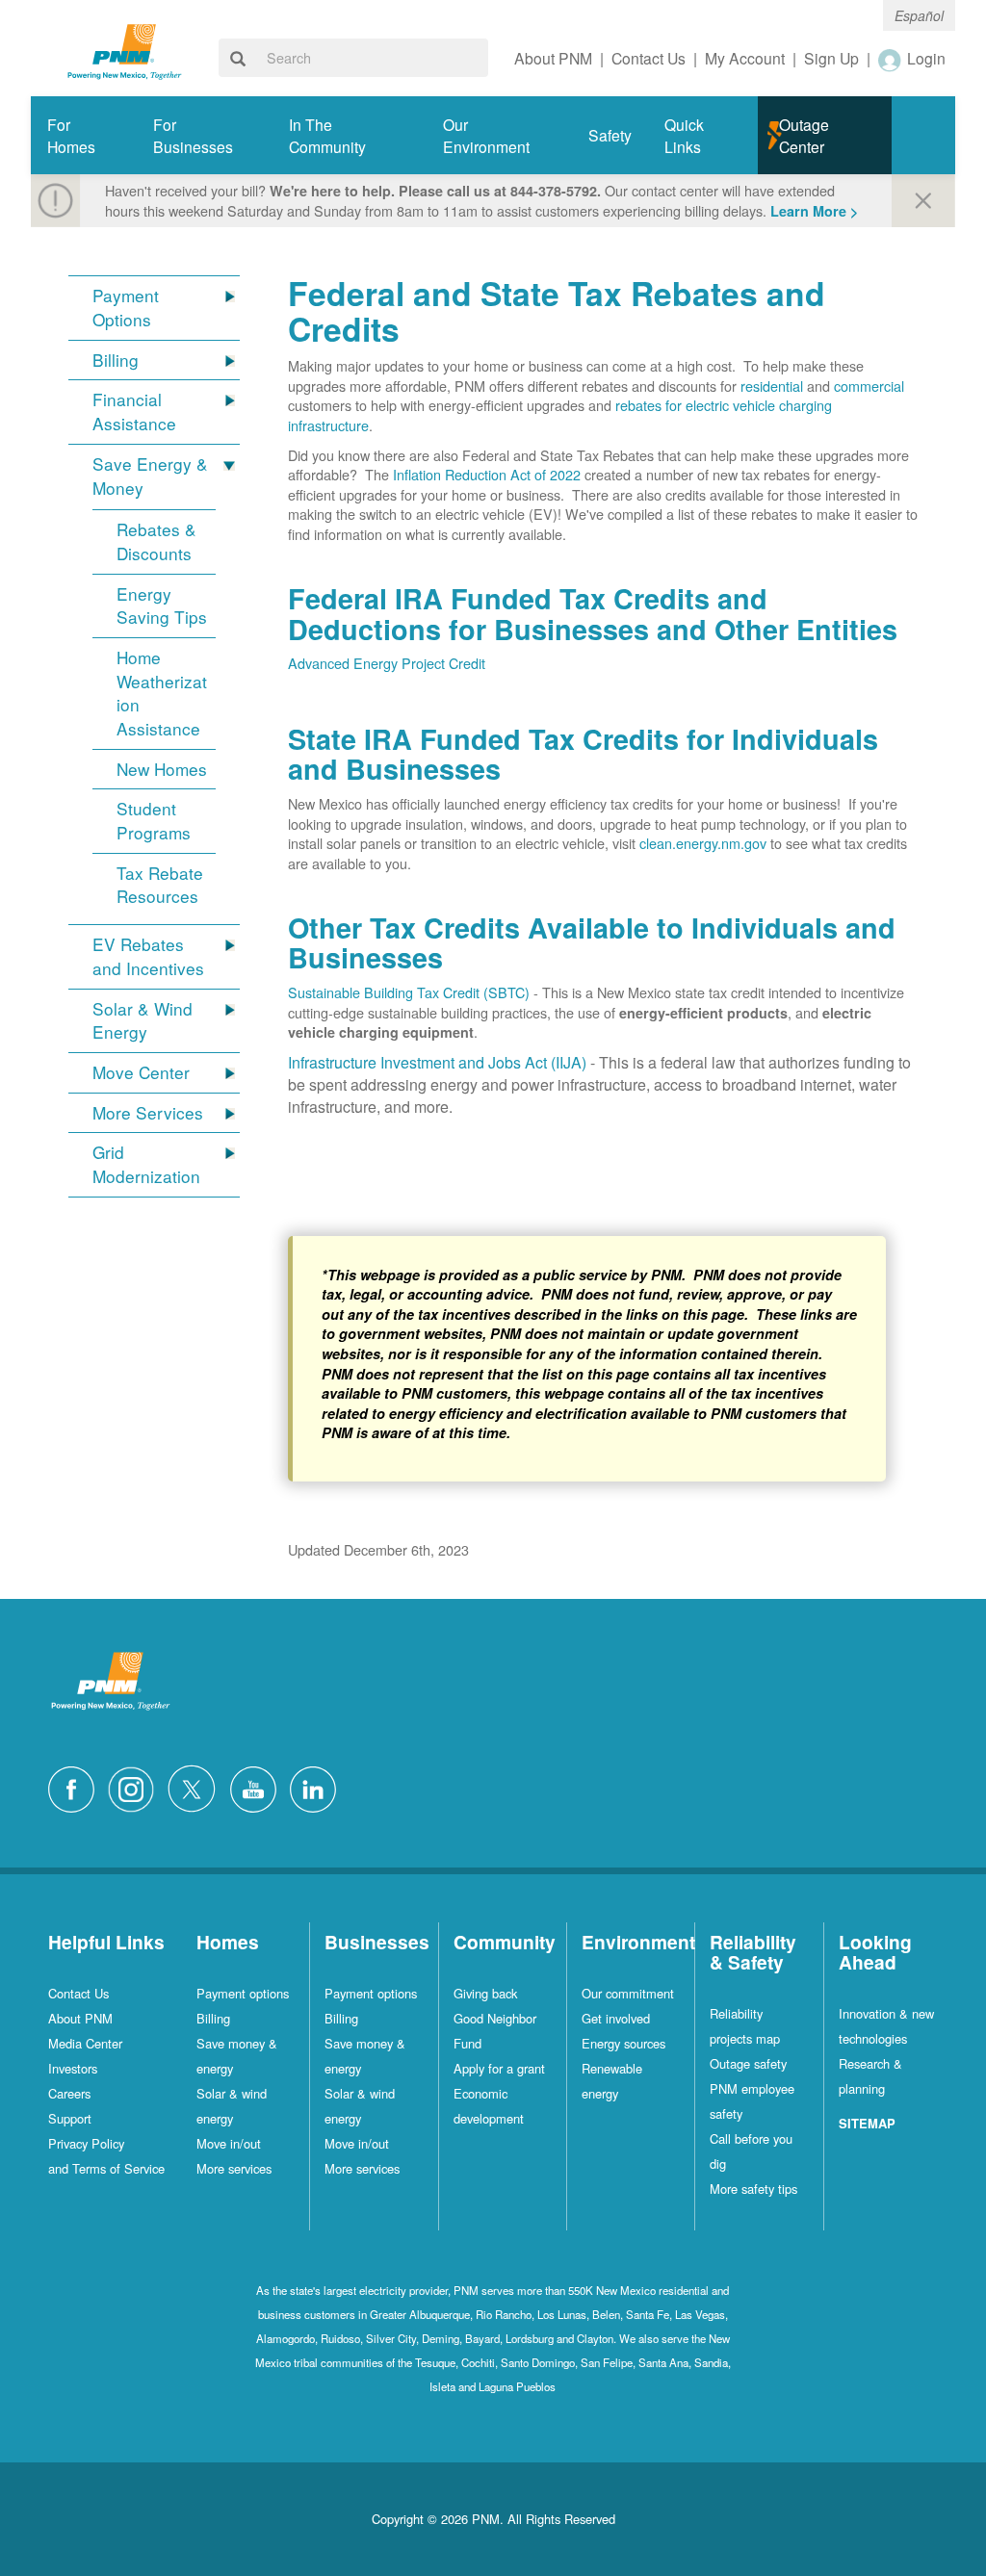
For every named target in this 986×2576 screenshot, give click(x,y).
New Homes (162, 769)
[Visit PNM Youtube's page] (258, 1786)
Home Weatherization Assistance (162, 693)
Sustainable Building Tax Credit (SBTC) (409, 992)
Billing (116, 360)
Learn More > (814, 211)
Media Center (85, 2043)
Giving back (485, 1993)
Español (919, 15)
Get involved (616, 2018)
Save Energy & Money (150, 476)
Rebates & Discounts (156, 541)
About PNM (80, 2018)
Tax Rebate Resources (160, 885)
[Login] (891, 60)
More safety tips (753, 2189)
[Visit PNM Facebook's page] (76, 1786)
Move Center (141, 1072)
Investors (73, 2068)
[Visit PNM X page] (197, 1786)
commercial (869, 386)
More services (234, 2168)
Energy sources (623, 2043)
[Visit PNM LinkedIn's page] (318, 1786)
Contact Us (78, 1993)
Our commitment (628, 1993)
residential (772, 386)
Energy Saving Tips (162, 606)
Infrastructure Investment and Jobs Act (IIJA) (437, 1062)
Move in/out (229, 2143)
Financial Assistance (134, 412)
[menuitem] (84, 135)
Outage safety (748, 2063)
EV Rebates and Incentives (148, 956)
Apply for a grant (499, 2068)
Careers (69, 2093)
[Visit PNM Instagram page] (136, 1786)
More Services (148, 1113)
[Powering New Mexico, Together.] (125, 50)
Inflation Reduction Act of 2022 (487, 474)
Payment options (243, 1993)
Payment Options (126, 308)
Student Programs (154, 821)
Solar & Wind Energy (143, 1021)
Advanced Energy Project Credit (387, 663)
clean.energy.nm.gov (703, 843)
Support (70, 2118)
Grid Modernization (146, 1164)
